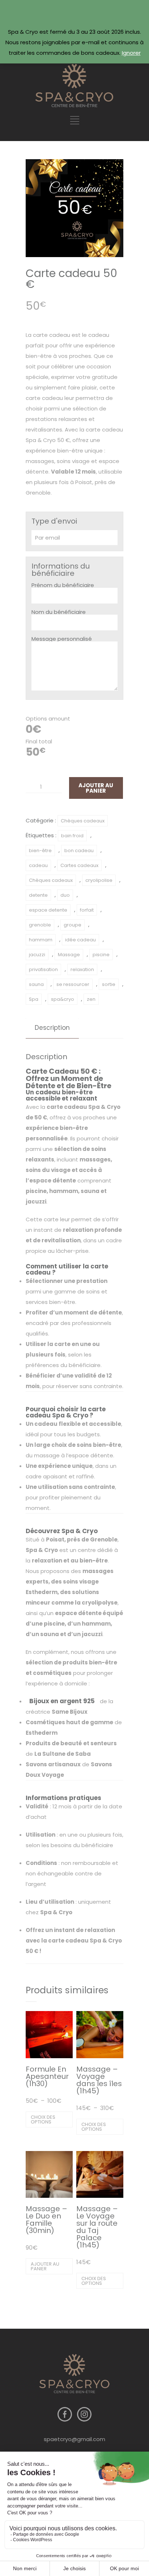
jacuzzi (37, 955)
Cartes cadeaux (79, 865)
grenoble (40, 925)
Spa (34, 999)
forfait (87, 910)
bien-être (40, 851)
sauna (36, 984)
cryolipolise (99, 880)
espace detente (48, 910)
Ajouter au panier (96, 788)
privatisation (43, 969)
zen (91, 999)
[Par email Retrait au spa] (74, 538)
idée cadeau (80, 940)
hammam (41, 940)
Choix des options (43, 2119)
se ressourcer (73, 984)
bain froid (72, 836)
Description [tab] (52, 1028)
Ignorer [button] (131, 53)
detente (38, 895)
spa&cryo (63, 999)
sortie (109, 984)
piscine (101, 955)
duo (65, 895)
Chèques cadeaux (83, 821)
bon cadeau (79, 851)
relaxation (82, 969)
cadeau (38, 865)
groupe (73, 925)
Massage (69, 955)
